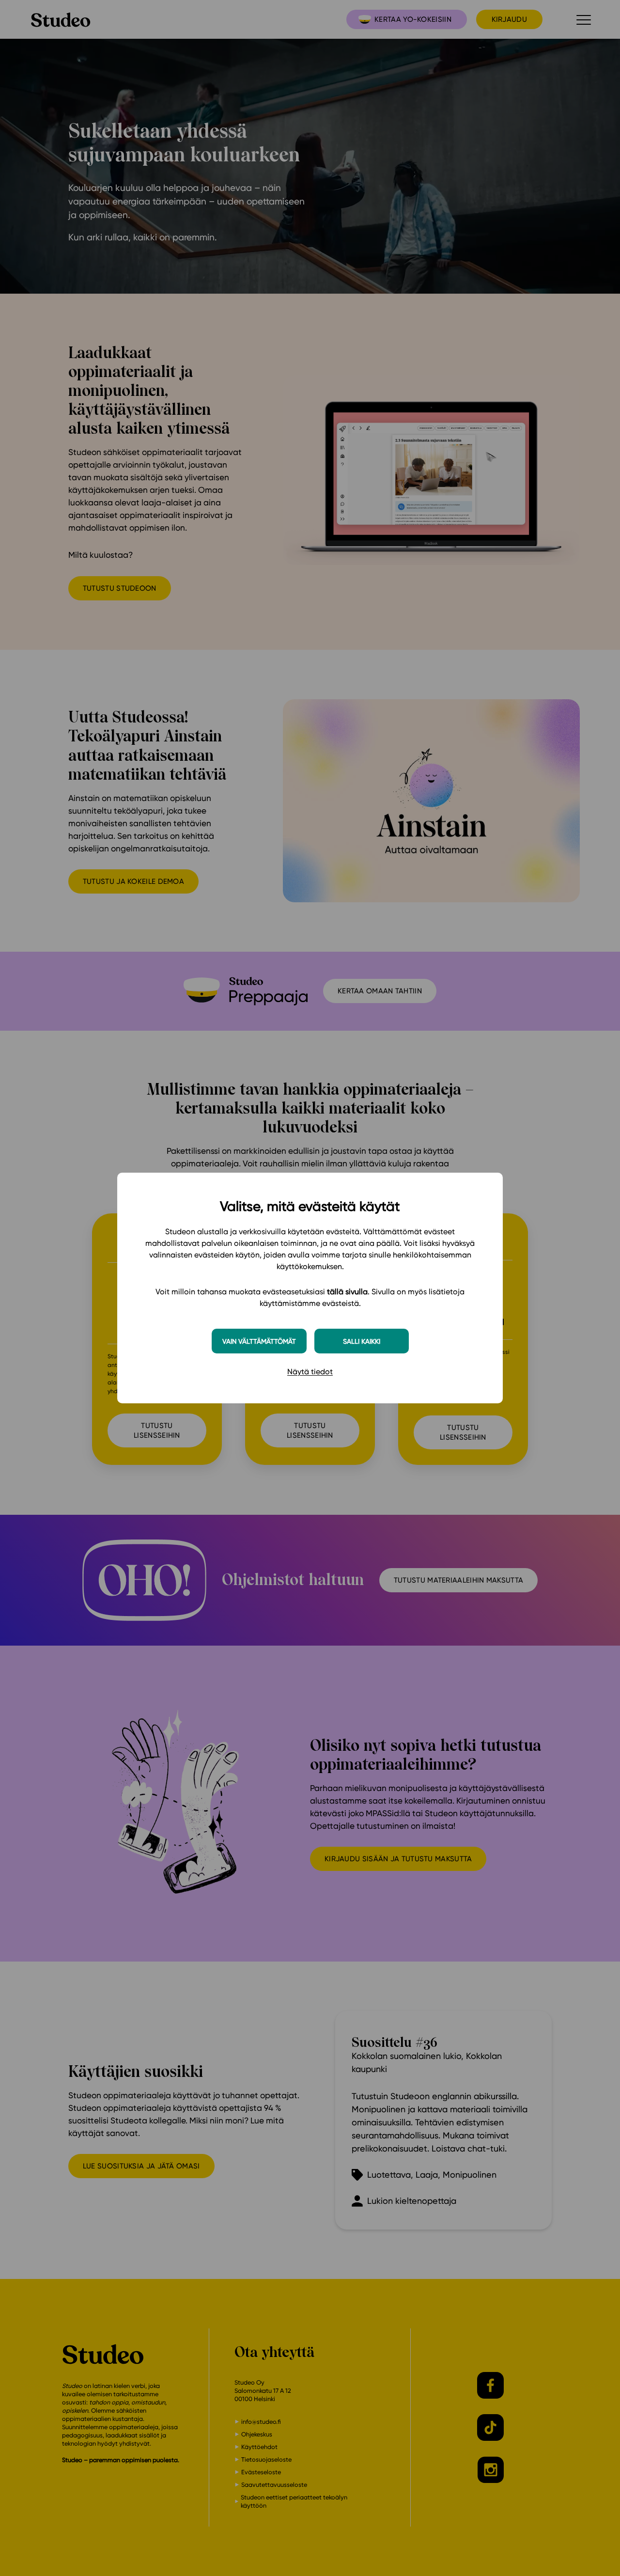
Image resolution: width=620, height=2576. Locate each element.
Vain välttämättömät (259, 1341)
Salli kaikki (362, 1341)
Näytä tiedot (310, 1372)
